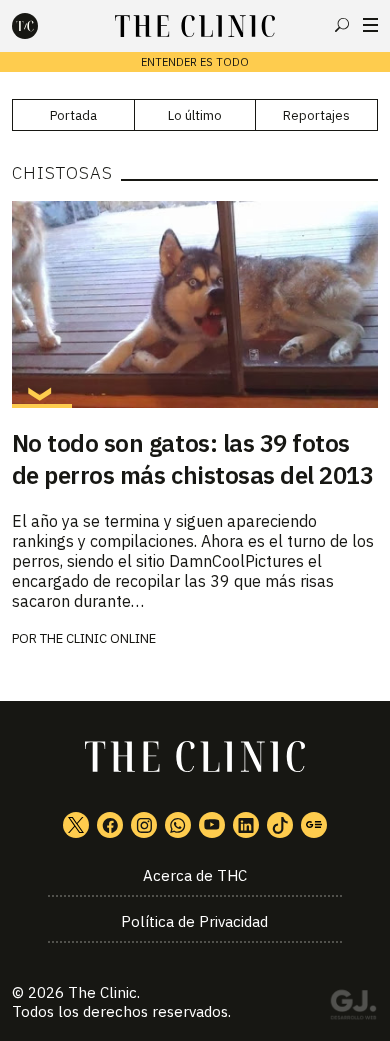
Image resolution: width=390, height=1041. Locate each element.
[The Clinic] (42, 26)
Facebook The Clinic (110, 825)
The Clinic (102, 992)
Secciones (370, 25)
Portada (73, 115)
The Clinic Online (98, 638)
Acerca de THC (195, 875)
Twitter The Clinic (76, 825)
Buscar (342, 25)
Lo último (195, 115)
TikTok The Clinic (280, 825)
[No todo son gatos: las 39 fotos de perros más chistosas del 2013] (195, 304)
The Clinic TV (212, 825)
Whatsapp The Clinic (178, 825)
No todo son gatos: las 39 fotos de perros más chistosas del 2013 (193, 459)
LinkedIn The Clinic (246, 825)
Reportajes (316, 115)
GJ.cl (353, 1008)
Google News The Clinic (314, 825)
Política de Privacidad (194, 921)
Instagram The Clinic (144, 825)
